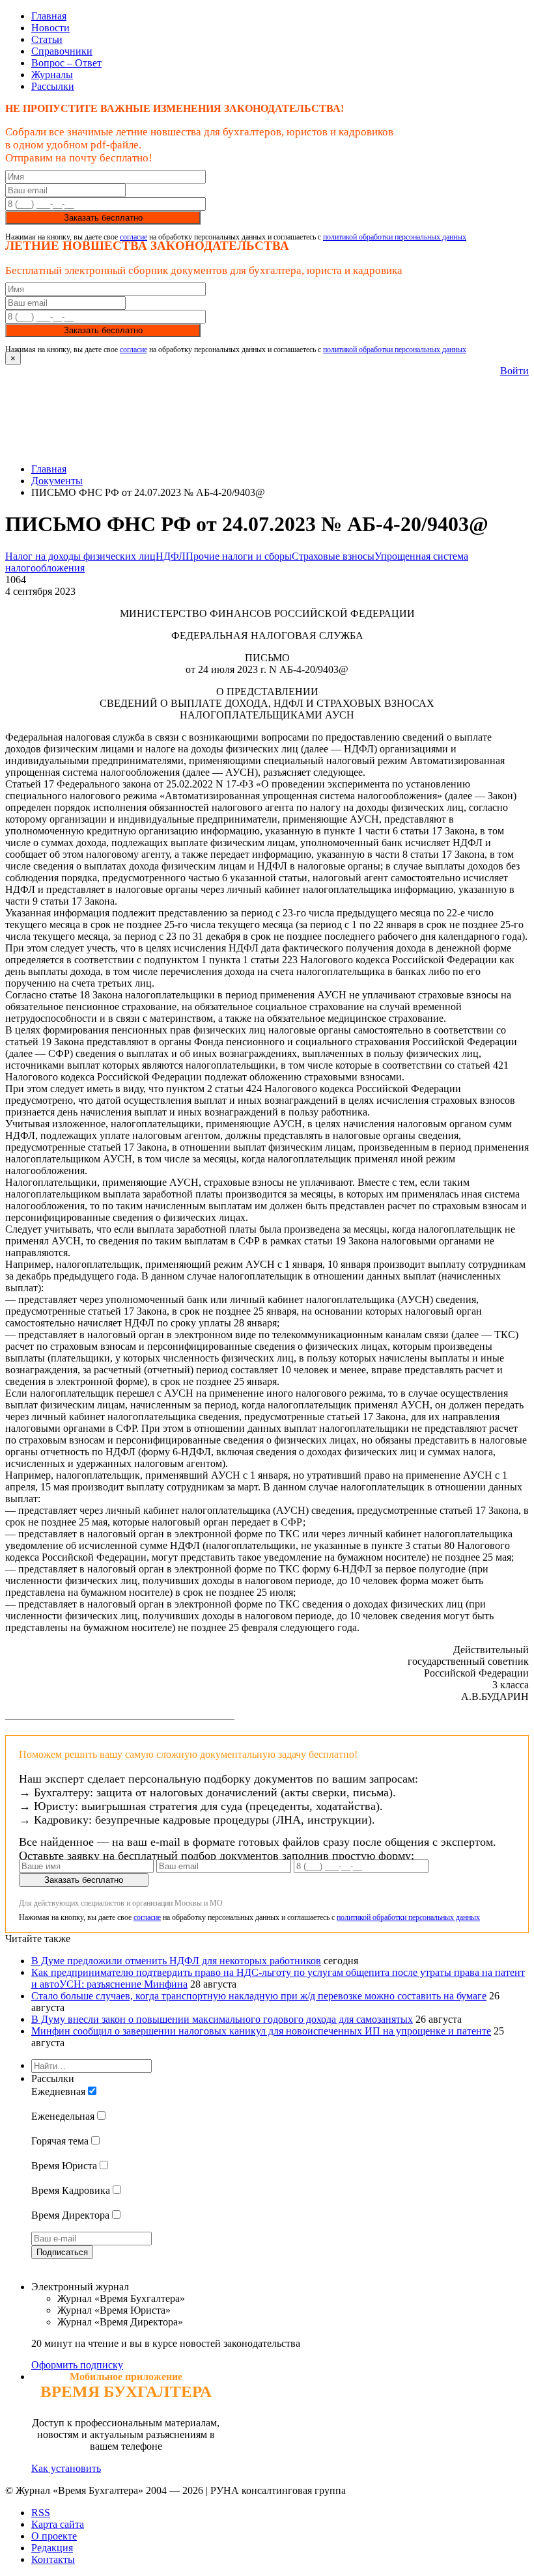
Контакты (53, 2559)
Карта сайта (58, 2524)
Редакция (52, 2548)
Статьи (47, 39)
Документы (57, 481)
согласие (133, 237)
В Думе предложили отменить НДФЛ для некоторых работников (176, 1961)
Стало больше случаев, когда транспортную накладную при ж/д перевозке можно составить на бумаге (259, 1996)
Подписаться (62, 2252)
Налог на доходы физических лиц (80, 556)
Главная (49, 16)
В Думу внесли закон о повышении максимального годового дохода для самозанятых (222, 2019)
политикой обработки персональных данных (395, 237)
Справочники (62, 51)
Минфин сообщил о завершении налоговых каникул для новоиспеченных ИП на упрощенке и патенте (261, 2031)
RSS (41, 2513)
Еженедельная (63, 2116)
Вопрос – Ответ (66, 63)
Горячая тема (60, 2141)
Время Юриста (64, 2166)
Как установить (66, 2468)
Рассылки (53, 86)
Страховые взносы (333, 556)
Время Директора (70, 2215)
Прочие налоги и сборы (239, 556)
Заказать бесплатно (103, 218)
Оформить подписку (77, 2365)
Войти (514, 371)
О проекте (54, 2536)
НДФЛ (171, 556)
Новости (50, 28)
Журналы (52, 75)
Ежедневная (58, 2091)
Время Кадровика (71, 2190)
